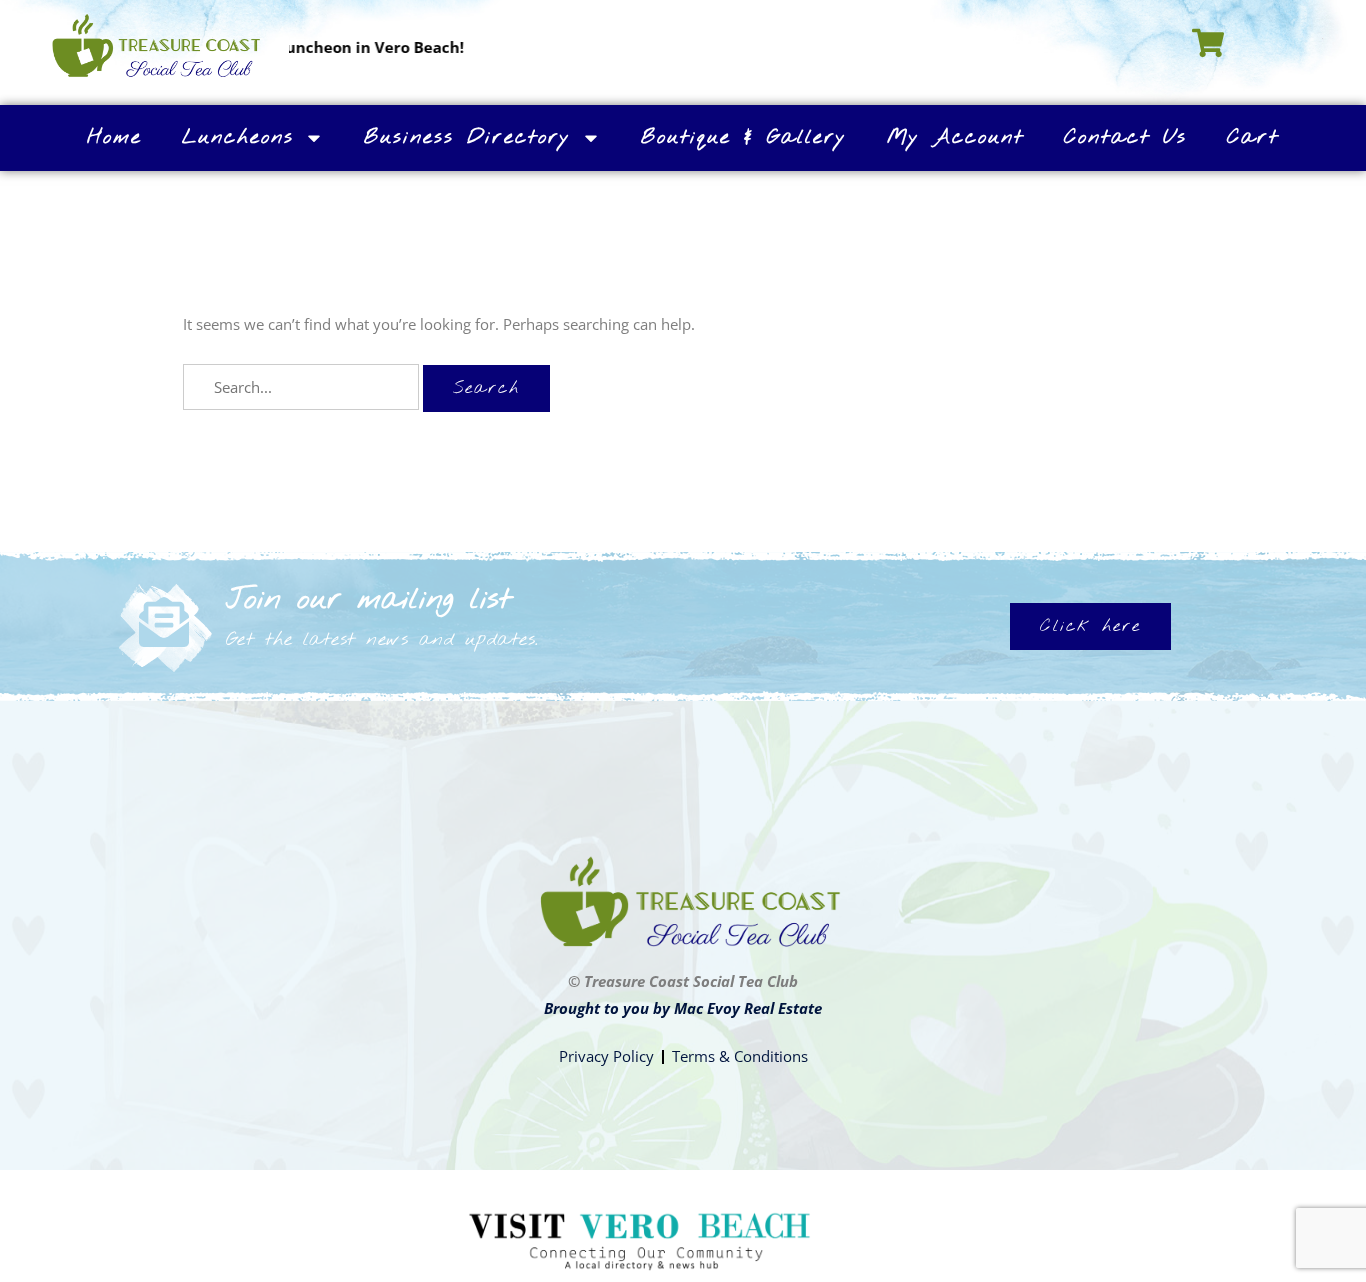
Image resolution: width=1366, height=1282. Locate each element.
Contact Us (1125, 137)
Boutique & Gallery (744, 137)
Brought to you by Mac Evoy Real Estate (683, 1008)
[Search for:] (303, 387)
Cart (1253, 137)
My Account (955, 137)
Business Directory (467, 137)
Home (114, 137)
